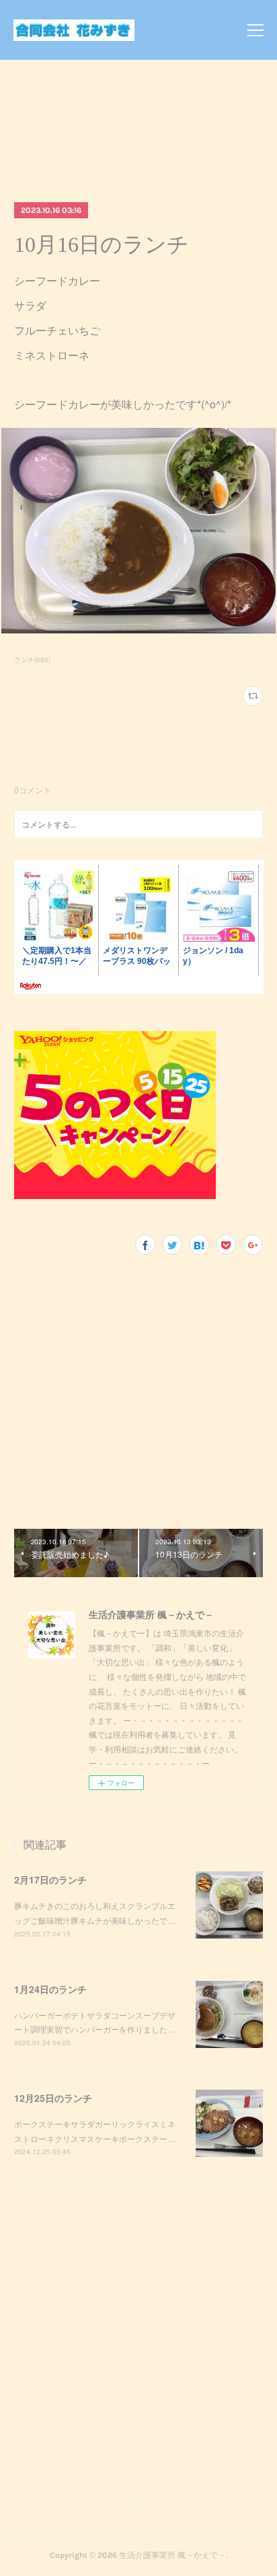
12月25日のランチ (53, 2098)
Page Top (138, 2501)
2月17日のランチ (50, 1879)
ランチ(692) (32, 660)
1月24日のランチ (50, 1989)
